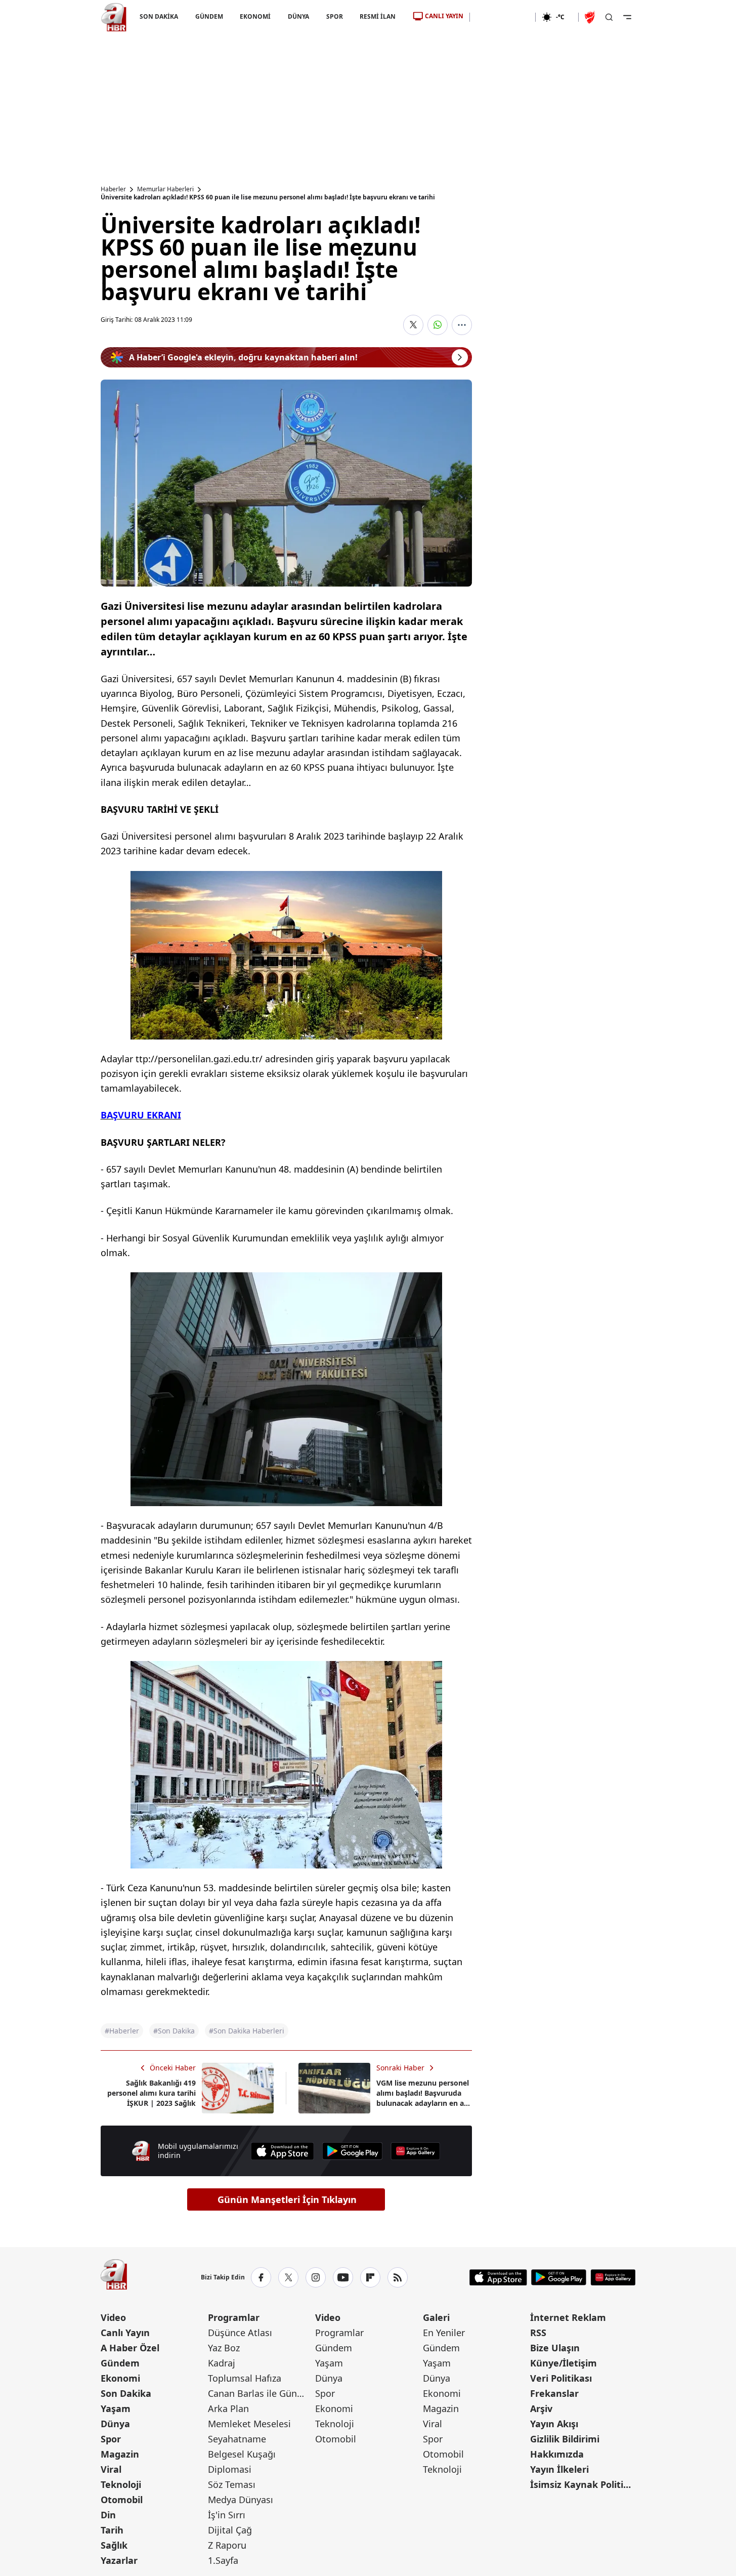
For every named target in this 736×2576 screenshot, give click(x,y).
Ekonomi (120, 2378)
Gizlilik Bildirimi (565, 2439)
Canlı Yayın (125, 2333)
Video (113, 2317)
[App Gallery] (415, 2151)
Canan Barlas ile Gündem (261, 2393)
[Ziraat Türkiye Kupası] (591, 17)
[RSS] (398, 2277)
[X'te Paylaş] (413, 325)
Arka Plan (228, 2408)
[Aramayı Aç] (609, 17)
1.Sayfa (223, 2560)
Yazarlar (119, 2560)
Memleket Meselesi (249, 2424)
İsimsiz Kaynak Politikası (583, 2484)
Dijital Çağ (230, 2530)
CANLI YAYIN (444, 16)
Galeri (436, 2317)
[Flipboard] (370, 2277)
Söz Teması (232, 2484)
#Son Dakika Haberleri (247, 2031)
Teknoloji (121, 2484)
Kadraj (222, 2363)
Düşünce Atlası (240, 2333)
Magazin (120, 2454)
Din (108, 2515)
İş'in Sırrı (227, 2515)
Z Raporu (227, 2545)
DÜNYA (298, 16)
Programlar (234, 2317)
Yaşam (116, 2408)
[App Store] (282, 2151)
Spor (111, 2439)
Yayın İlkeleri (559, 2469)
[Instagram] (316, 2277)
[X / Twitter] (288, 2277)
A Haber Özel (130, 2348)
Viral (111, 2469)
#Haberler (122, 2031)
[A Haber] (114, 17)
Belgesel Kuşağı (242, 2454)
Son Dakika (126, 2393)
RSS (538, 2333)
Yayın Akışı (554, 2424)
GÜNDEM (209, 16)
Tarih (112, 2530)
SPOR (334, 16)
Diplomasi (230, 2469)
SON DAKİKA (159, 16)
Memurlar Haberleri (165, 189)
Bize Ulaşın (555, 2348)
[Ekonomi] (503, 17)
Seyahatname (237, 2439)
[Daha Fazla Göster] (462, 325)
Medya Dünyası (241, 2500)
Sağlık (114, 2545)
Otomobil (122, 2500)
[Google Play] (353, 2151)
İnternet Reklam (568, 2317)
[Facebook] (261, 2277)
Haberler (113, 189)
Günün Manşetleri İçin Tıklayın (287, 2199)
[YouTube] (343, 2277)
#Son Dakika (174, 2031)
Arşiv (541, 2408)
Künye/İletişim (564, 2363)
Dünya (115, 2424)
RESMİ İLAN (378, 16)
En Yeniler (444, 2333)
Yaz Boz (224, 2348)
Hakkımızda (557, 2454)
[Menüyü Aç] (627, 17)
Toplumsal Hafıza (245, 2378)
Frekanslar (554, 2393)
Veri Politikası (561, 2378)
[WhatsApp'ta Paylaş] (438, 325)
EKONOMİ (255, 16)
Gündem (120, 2363)
